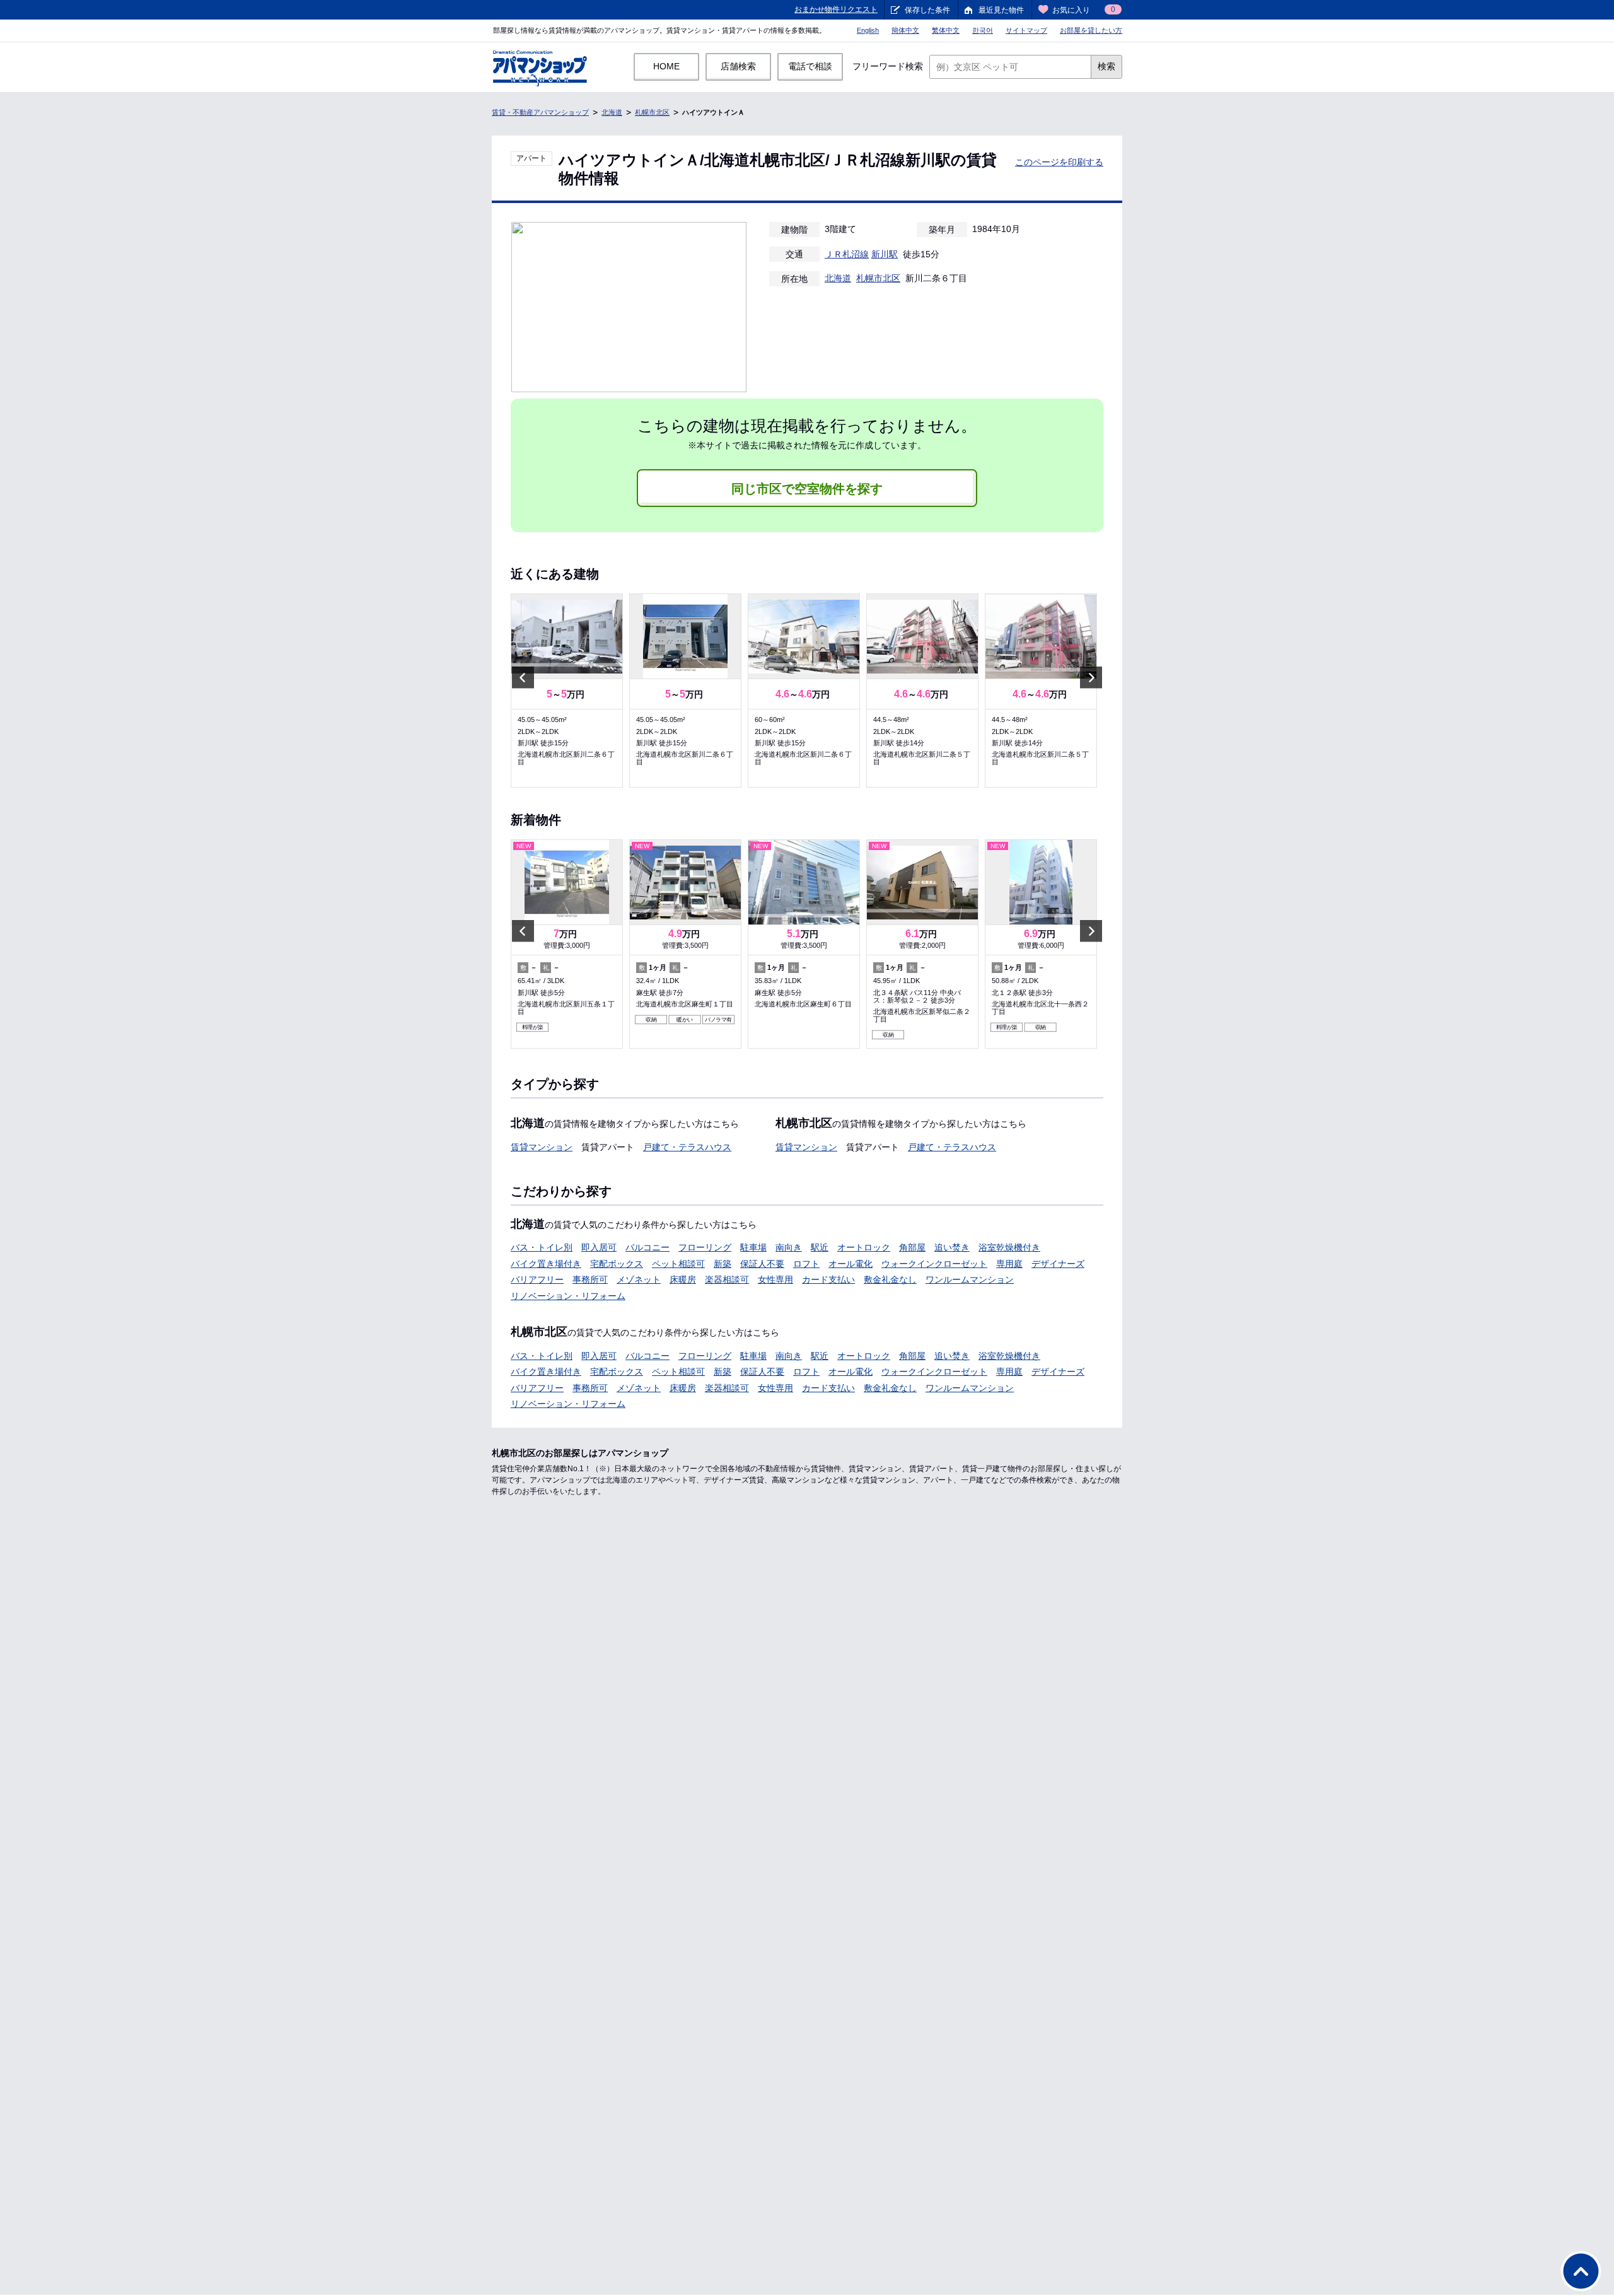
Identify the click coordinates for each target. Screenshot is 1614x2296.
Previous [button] (523, 678)
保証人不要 (762, 1264)
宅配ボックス (617, 1264)
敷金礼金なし (890, 1279)
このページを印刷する (1059, 162)
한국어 (983, 30)
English (868, 30)
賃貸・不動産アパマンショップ (540, 112)
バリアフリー (537, 1279)
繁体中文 (946, 30)
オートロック (864, 1247)
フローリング (705, 1247)
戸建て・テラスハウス (687, 1147)
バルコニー (647, 1247)
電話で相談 (810, 66)
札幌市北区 (652, 112)
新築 (723, 1264)
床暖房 (683, 1279)
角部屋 (912, 1247)
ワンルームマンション (970, 1279)
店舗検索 (738, 66)
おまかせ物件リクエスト (836, 9)
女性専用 (775, 1279)
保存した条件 (927, 10)
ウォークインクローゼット (934, 1264)
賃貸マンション (542, 1147)
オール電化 (851, 1264)
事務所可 (590, 1279)
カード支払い (828, 1279)
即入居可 (599, 1247)
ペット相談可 (678, 1264)
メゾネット (639, 1279)
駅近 (820, 1247)
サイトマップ (1026, 30)
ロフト (806, 1264)
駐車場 (753, 1247)
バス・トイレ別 (542, 1247)
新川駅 (885, 254)
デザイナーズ (1058, 1264)
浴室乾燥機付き (1009, 1247)
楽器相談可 (727, 1279)
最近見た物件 (1001, 10)
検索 (1106, 66)
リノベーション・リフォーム (568, 1296)
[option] (567, 691)
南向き (789, 1247)
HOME (666, 66)
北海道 (612, 112)
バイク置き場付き (546, 1264)
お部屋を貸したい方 (1091, 30)
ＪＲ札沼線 (847, 254)
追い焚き (952, 1247)
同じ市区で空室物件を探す (807, 489)
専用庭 (1009, 1264)
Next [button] (1091, 678)
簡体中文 (905, 30)
